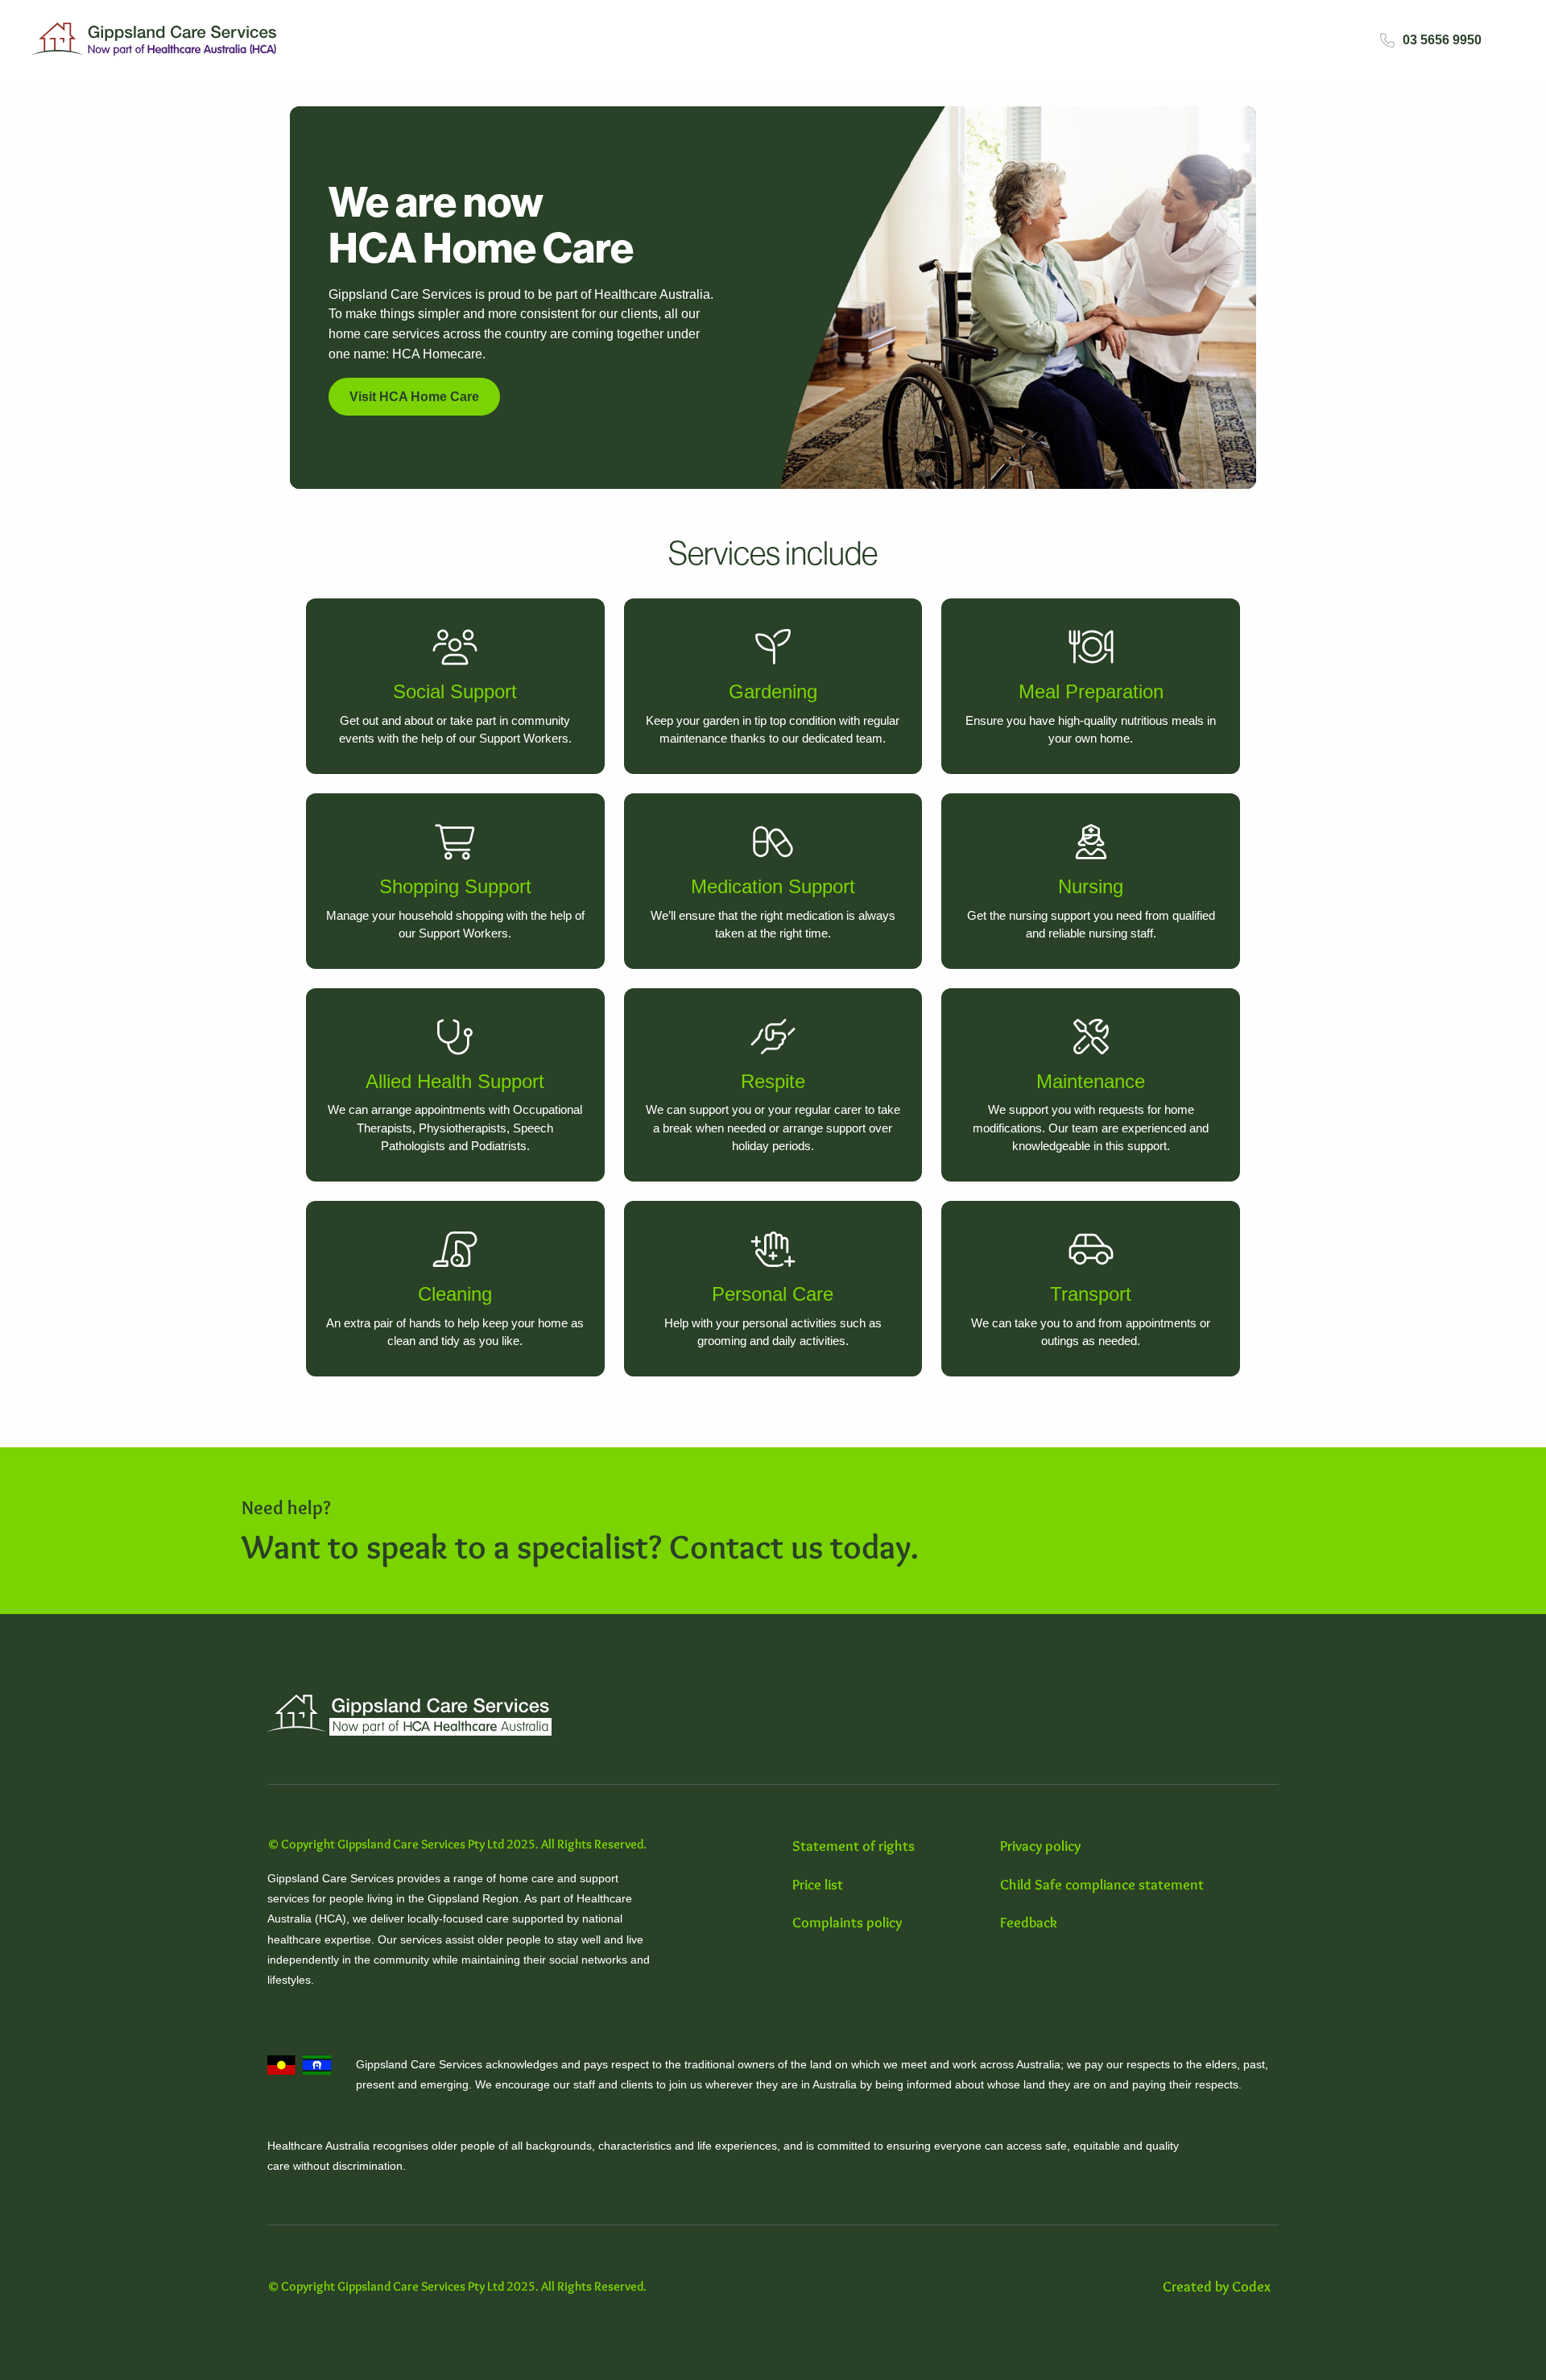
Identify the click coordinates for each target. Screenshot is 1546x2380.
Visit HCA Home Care (414, 397)
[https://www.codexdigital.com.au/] (1221, 2287)
